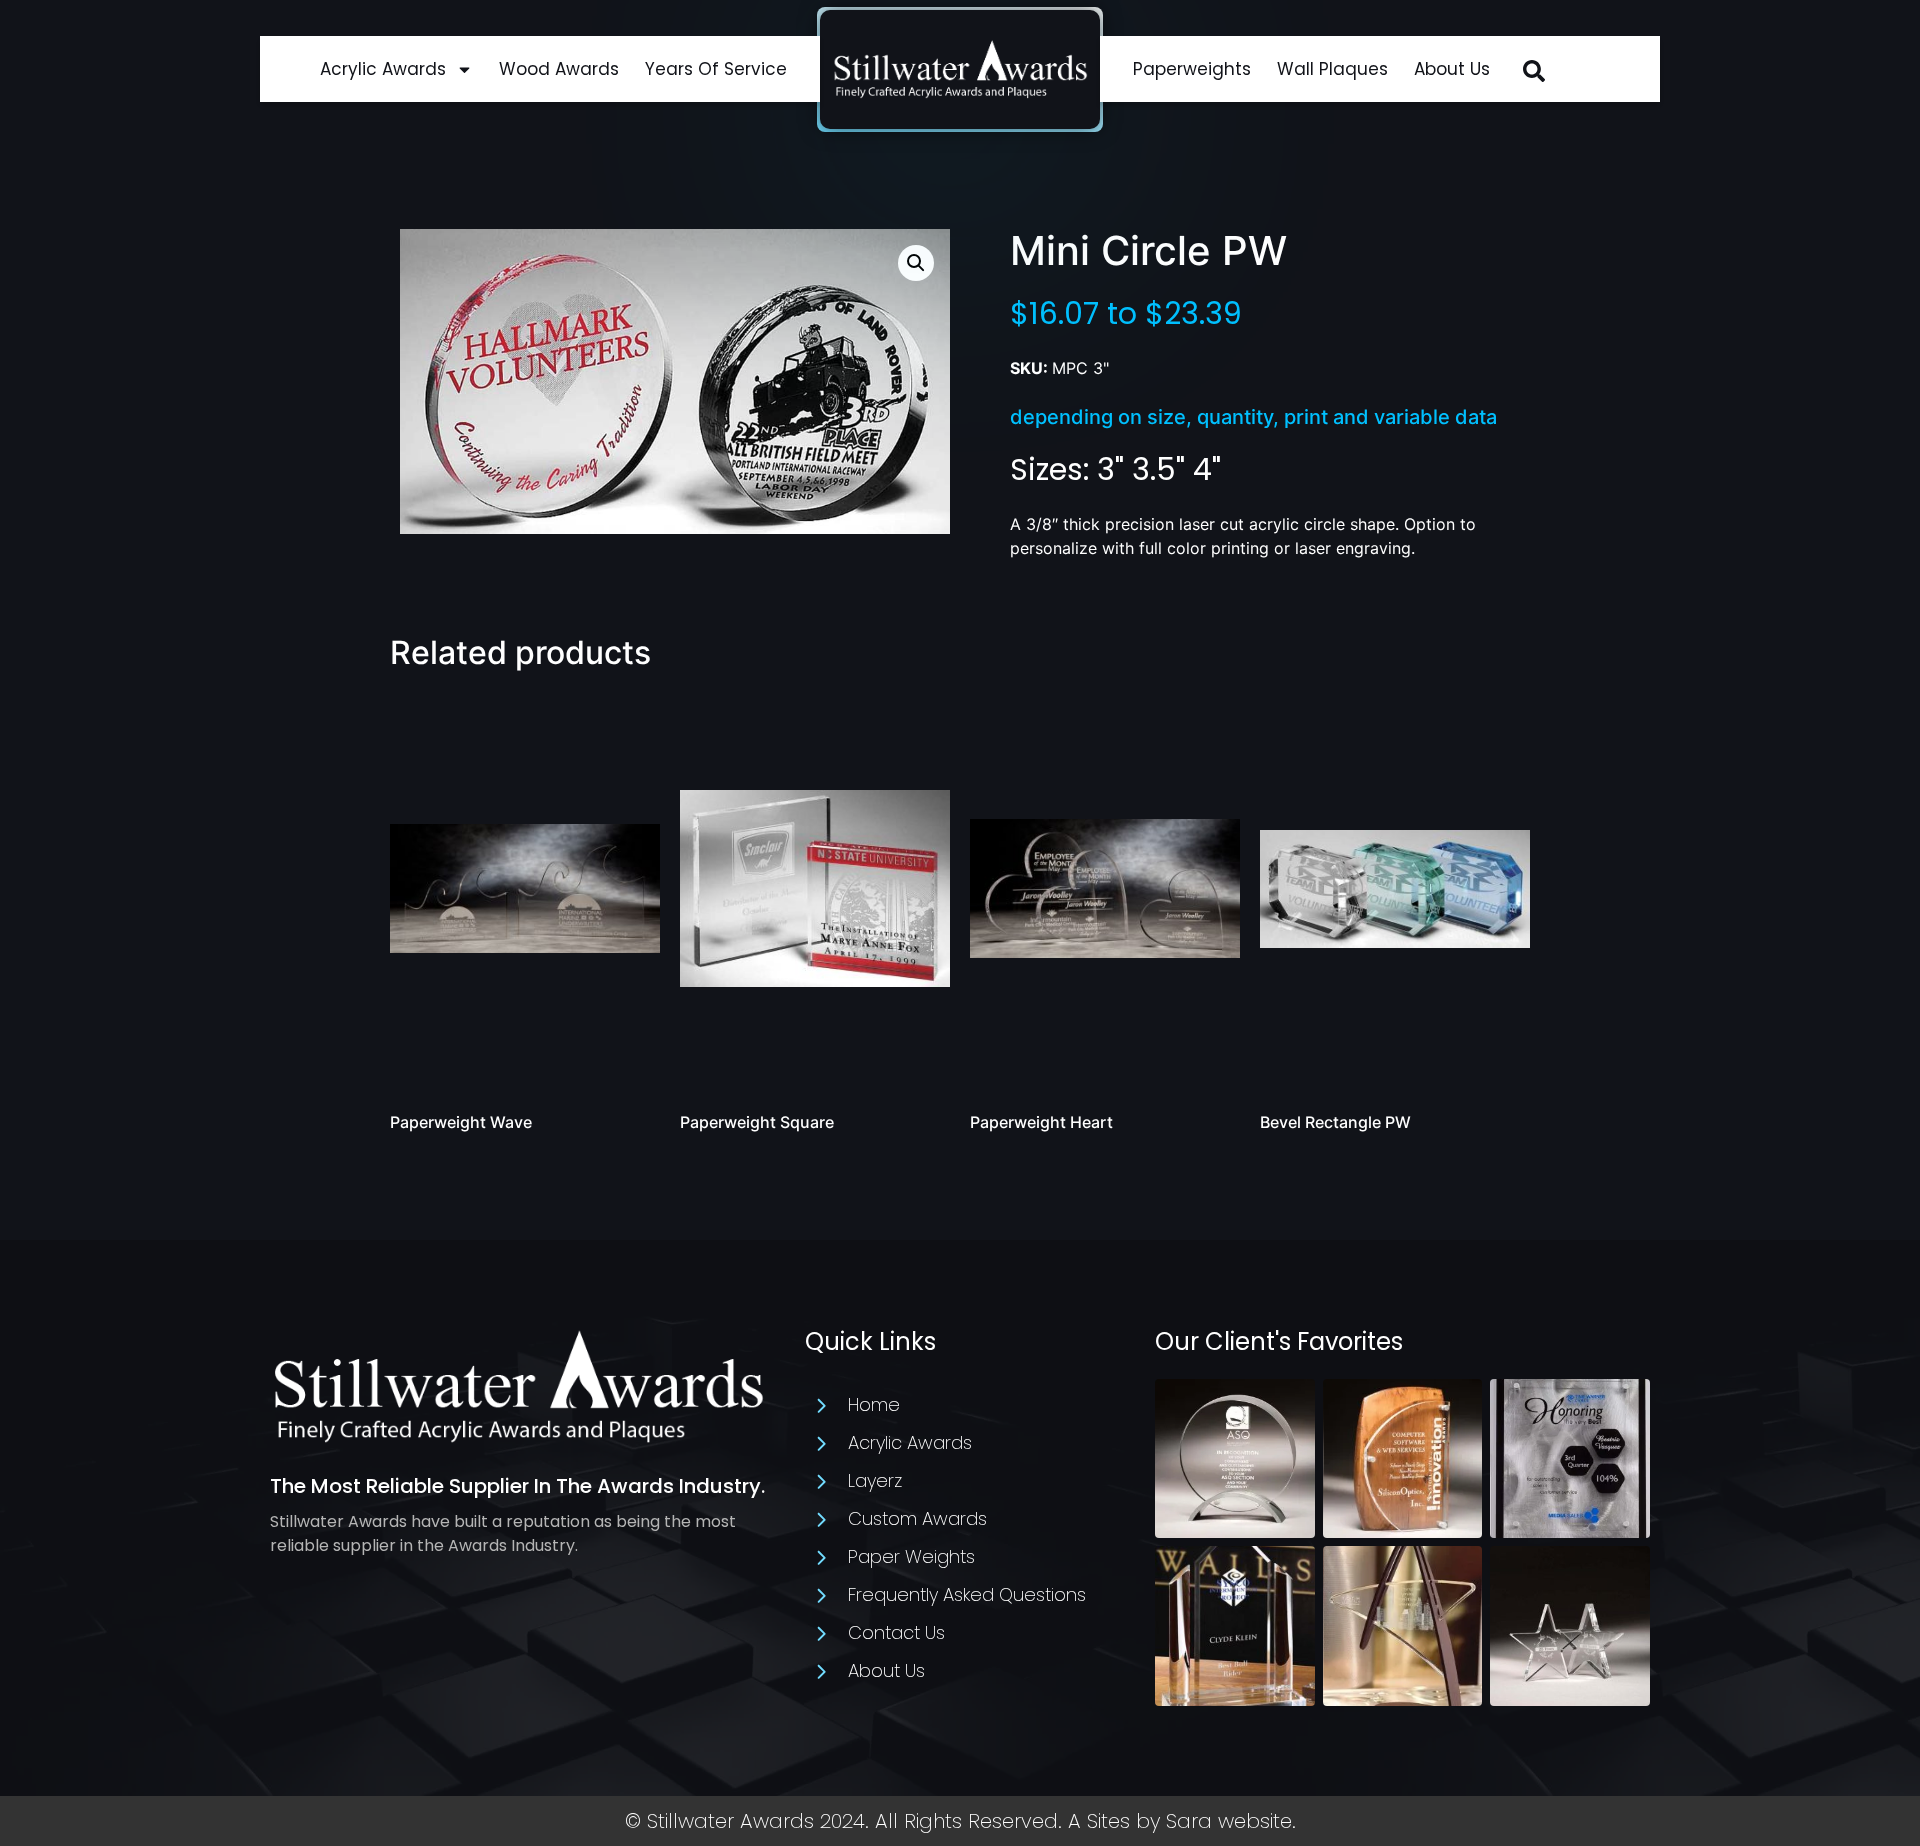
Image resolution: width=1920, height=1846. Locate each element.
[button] (1534, 71)
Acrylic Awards (383, 69)
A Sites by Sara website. (1182, 1821)
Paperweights (1192, 69)
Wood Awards (559, 69)
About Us (1452, 69)
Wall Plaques (1332, 69)
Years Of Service (716, 69)
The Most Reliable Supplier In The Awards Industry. (517, 1486)
